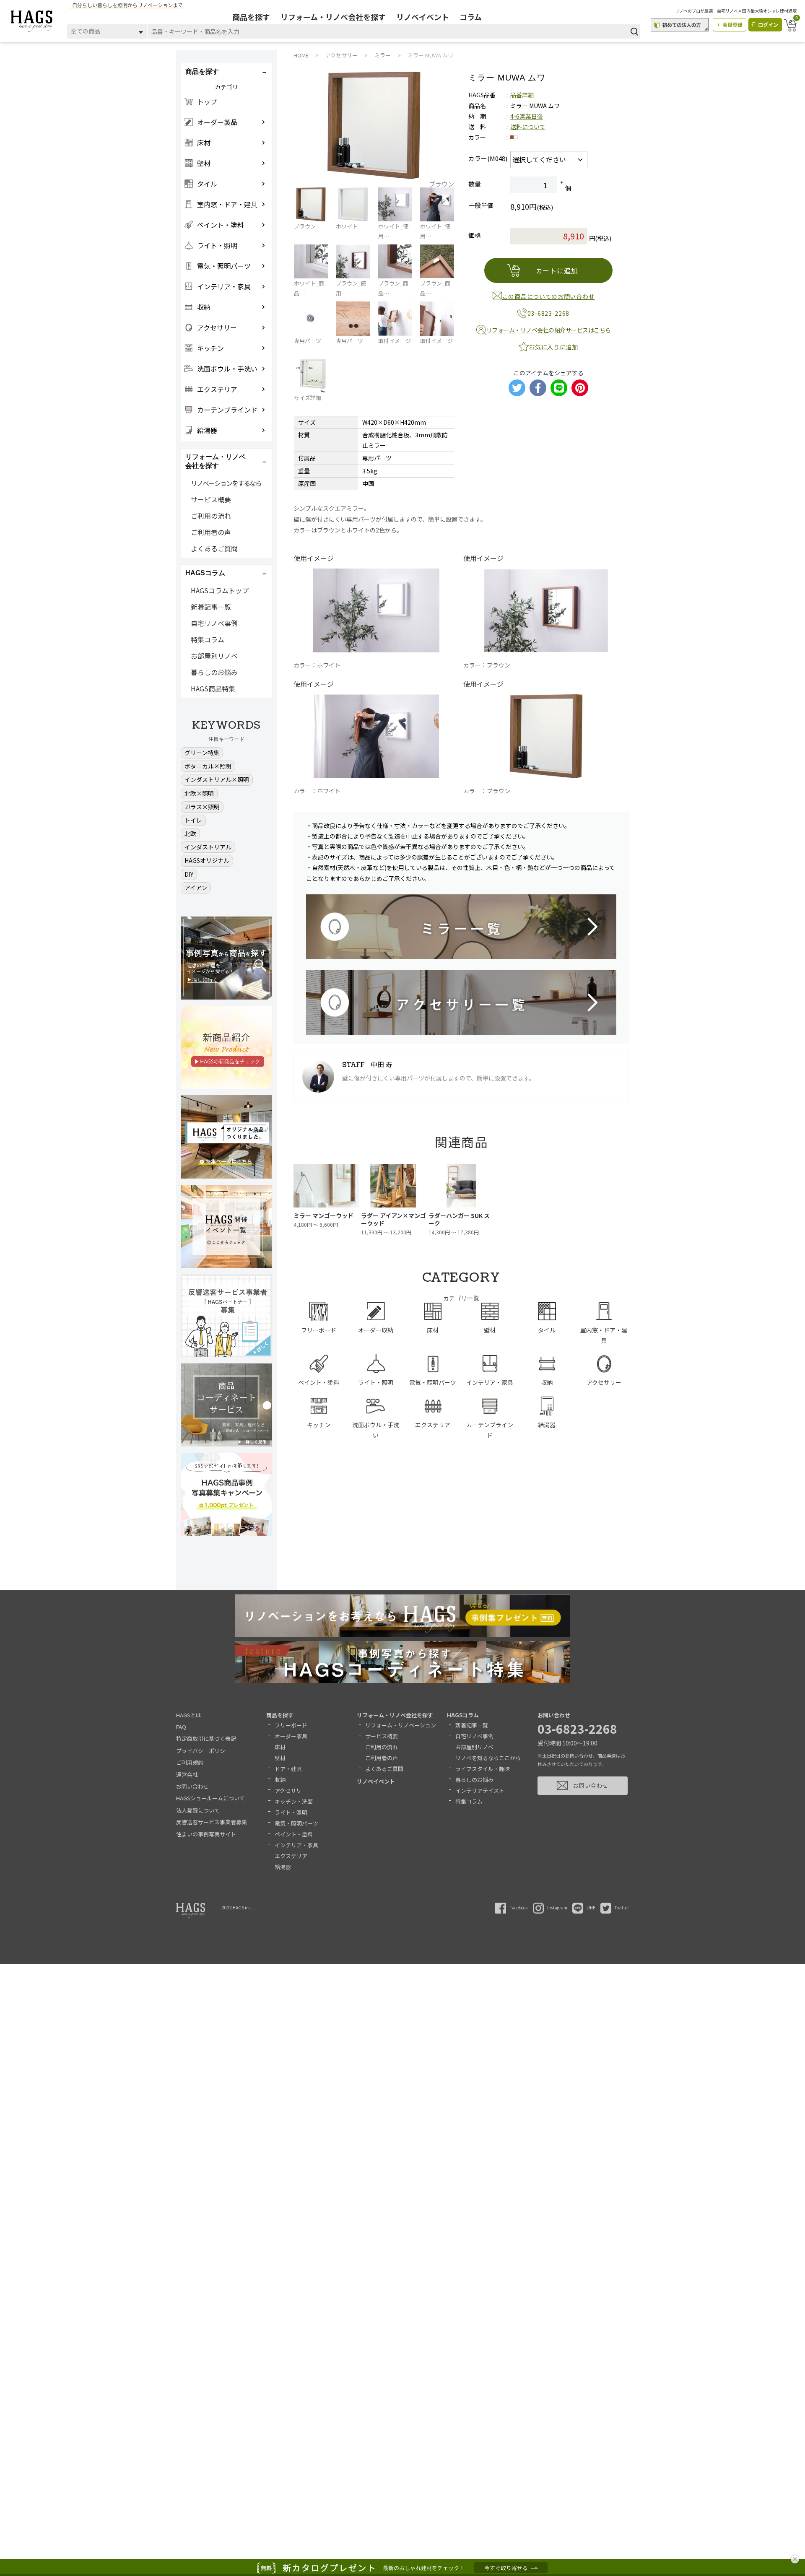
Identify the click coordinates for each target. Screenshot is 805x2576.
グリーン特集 (202, 753)
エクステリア (291, 1856)
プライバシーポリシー (203, 1751)
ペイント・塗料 (294, 1834)
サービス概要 (211, 499)
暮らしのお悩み (214, 672)
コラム (471, 17)
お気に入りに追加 (553, 347)
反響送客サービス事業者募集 (212, 1822)
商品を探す (251, 17)
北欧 (190, 834)
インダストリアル (208, 847)
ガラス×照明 (202, 807)
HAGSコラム (463, 1715)
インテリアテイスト (480, 1790)
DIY (189, 874)
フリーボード (291, 1725)
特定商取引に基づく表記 (206, 1739)
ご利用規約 (190, 1762)
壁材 (280, 1758)
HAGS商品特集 (213, 688)
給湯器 (283, 1867)
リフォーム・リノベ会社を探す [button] (216, 461)
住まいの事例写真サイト (206, 1834)
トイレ (193, 820)
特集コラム (208, 639)
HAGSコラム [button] (205, 573)
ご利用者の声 (211, 532)
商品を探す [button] (202, 71)
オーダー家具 (291, 1736)
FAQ (181, 1727)
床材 (280, 1747)
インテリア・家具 (296, 1845)
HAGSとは (189, 1715)
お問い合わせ (192, 1786)
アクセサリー (291, 1790)
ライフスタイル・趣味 (483, 1769)
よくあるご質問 (214, 548)
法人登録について (198, 1810)
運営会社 (187, 1775)
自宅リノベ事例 (214, 623)
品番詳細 (522, 95)
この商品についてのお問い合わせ (549, 296)
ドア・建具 (288, 1769)
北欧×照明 (199, 793)
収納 (280, 1780)
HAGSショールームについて (210, 1798)
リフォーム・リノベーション (401, 1725)
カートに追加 (557, 270)
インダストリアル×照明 (217, 779)
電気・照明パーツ (296, 1823)
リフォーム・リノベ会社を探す (333, 17)
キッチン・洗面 (294, 1801)
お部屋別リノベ (214, 656)
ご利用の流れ (211, 516)
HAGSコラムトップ (220, 590)
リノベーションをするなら (226, 483)
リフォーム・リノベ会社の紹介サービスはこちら (549, 330)
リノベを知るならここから (488, 1758)
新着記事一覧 (211, 607)
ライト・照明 (291, 1812)
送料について (528, 127)
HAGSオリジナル (207, 860)
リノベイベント (423, 17)
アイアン (196, 888)
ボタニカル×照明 (208, 766)
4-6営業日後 (527, 116)
